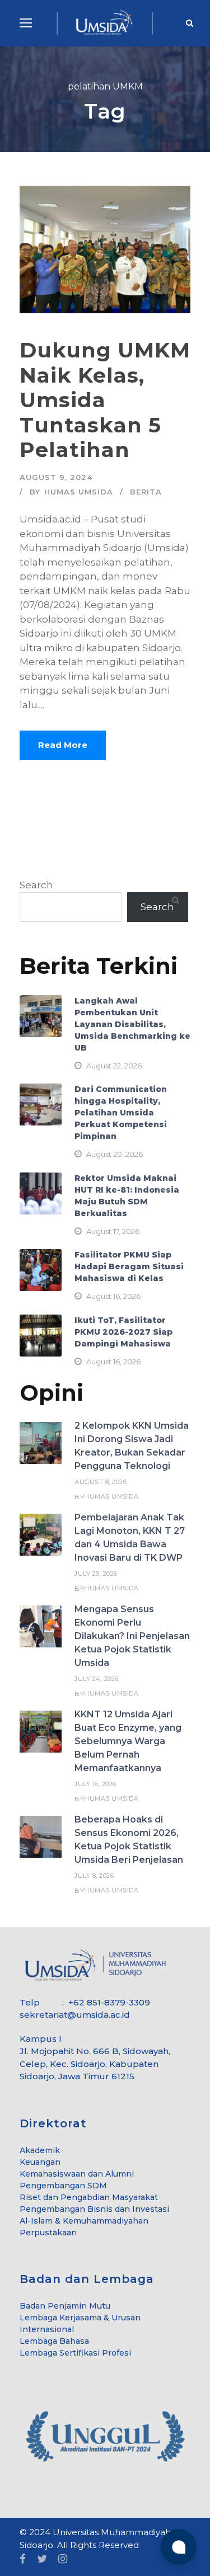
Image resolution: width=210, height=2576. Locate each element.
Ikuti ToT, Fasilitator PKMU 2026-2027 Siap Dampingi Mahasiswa (123, 1332)
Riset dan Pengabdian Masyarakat (89, 2197)
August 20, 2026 (115, 1154)
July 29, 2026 (96, 1574)
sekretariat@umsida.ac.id (75, 2015)
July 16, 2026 (95, 1784)
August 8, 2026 (101, 1482)
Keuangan (40, 2162)
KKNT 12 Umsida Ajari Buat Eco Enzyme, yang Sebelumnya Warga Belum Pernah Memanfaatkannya (128, 1741)
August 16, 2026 (113, 1296)
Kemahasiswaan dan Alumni (77, 2174)
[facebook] (23, 2559)
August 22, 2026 (114, 1066)
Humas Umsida (79, 492)
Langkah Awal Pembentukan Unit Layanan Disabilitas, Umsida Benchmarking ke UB (132, 1024)
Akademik (40, 2150)
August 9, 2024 (56, 477)
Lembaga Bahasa (54, 2341)
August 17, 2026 (113, 1231)
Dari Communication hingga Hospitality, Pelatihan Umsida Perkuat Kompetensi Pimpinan (121, 1113)
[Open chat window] (179, 2547)
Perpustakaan (48, 2233)
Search (36, 885)
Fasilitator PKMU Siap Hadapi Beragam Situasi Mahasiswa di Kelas (129, 1266)
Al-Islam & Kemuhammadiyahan (84, 2221)
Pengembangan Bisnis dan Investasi (94, 2209)
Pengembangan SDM (63, 2186)
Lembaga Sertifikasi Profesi (75, 2353)
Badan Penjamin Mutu (65, 2306)
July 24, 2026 (97, 1679)
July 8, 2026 (94, 1876)
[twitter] (42, 2559)
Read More (63, 745)
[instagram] (63, 2559)
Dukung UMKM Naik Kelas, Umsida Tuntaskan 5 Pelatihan (105, 400)
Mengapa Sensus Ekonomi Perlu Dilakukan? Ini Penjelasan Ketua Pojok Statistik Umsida (132, 1636)
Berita (146, 492)
